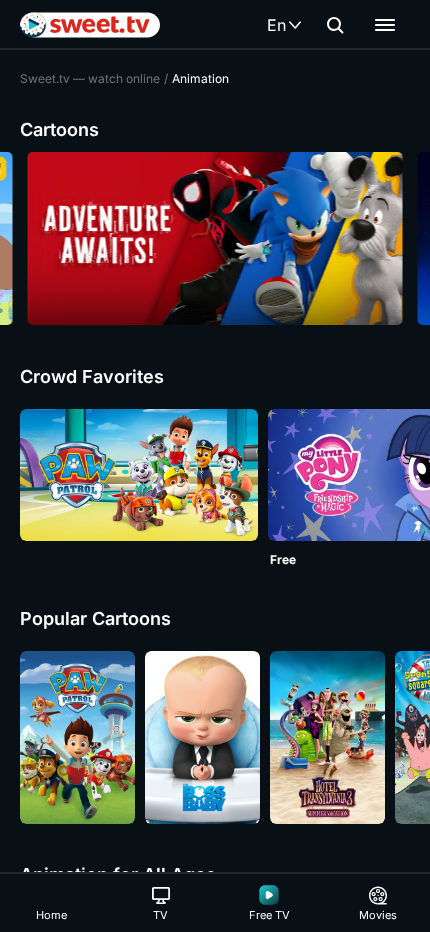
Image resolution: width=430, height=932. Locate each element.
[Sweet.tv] (90, 25)
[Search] (335, 25)
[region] (215, 238)
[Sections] (385, 25)
